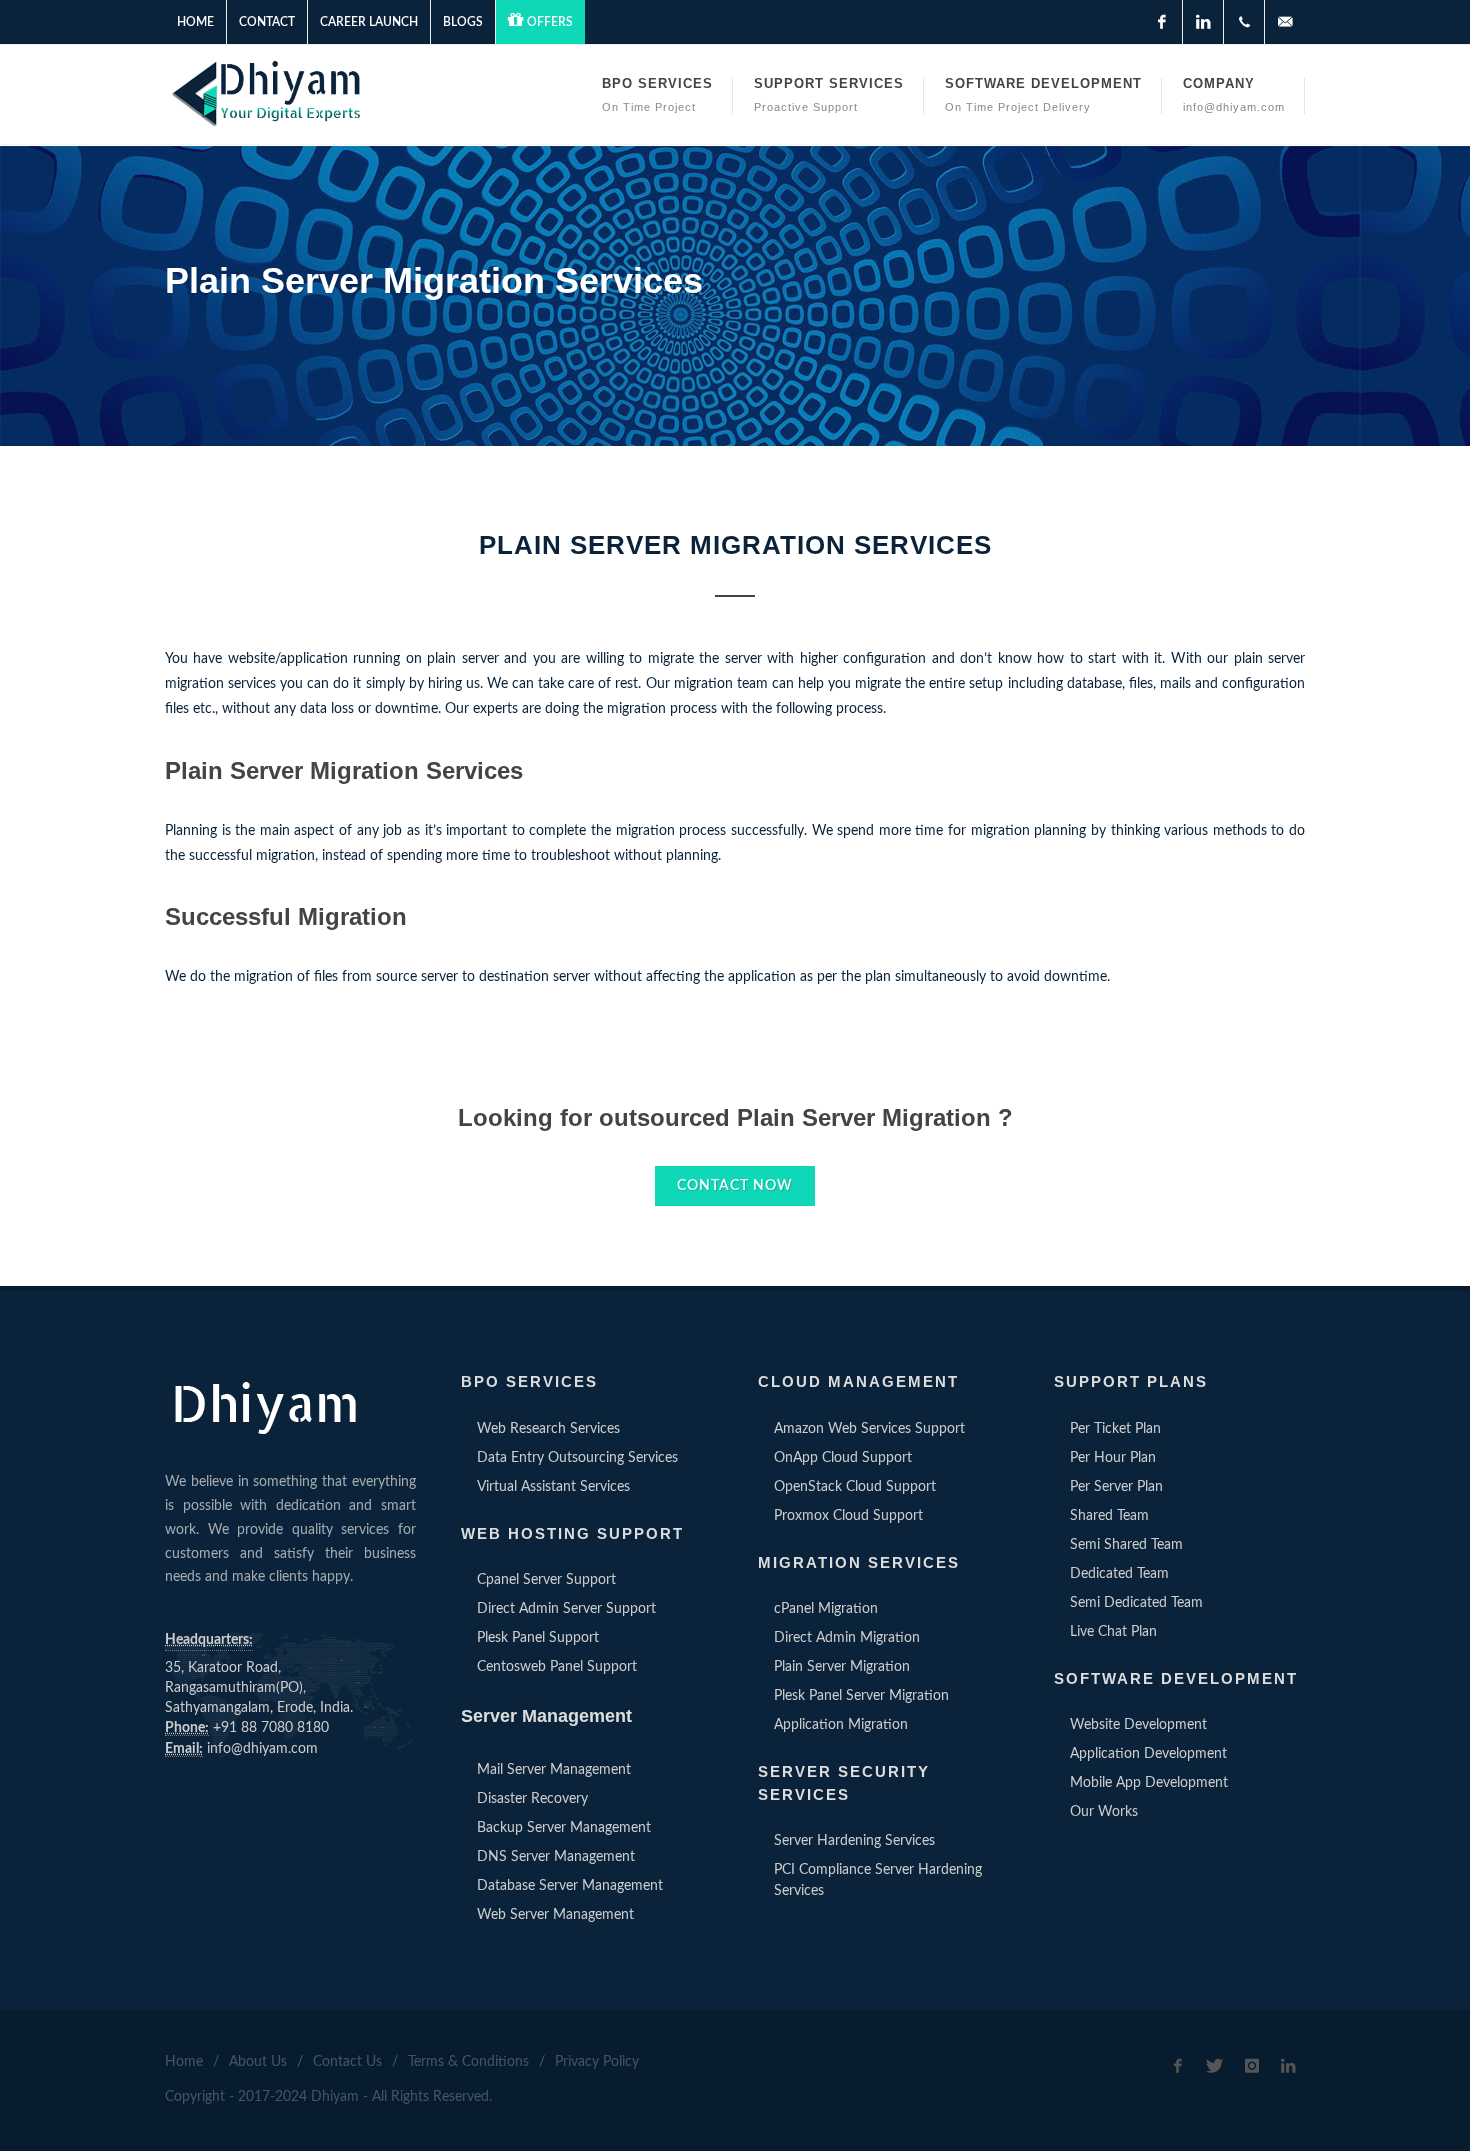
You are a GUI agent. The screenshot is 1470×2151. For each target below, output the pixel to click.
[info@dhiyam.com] (1285, 22)
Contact (267, 22)
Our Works (1104, 1812)
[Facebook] (1162, 22)
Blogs (463, 22)
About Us (258, 2062)
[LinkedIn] (1203, 22)
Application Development (1148, 1754)
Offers (550, 22)
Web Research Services (548, 1429)
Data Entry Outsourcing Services (577, 1458)
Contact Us (347, 2062)
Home (195, 22)
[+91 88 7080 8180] (1244, 22)
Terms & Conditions (468, 2062)
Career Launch (369, 22)
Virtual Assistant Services (553, 1487)
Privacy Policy (597, 2062)
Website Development (1138, 1725)
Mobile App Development (1149, 1783)
